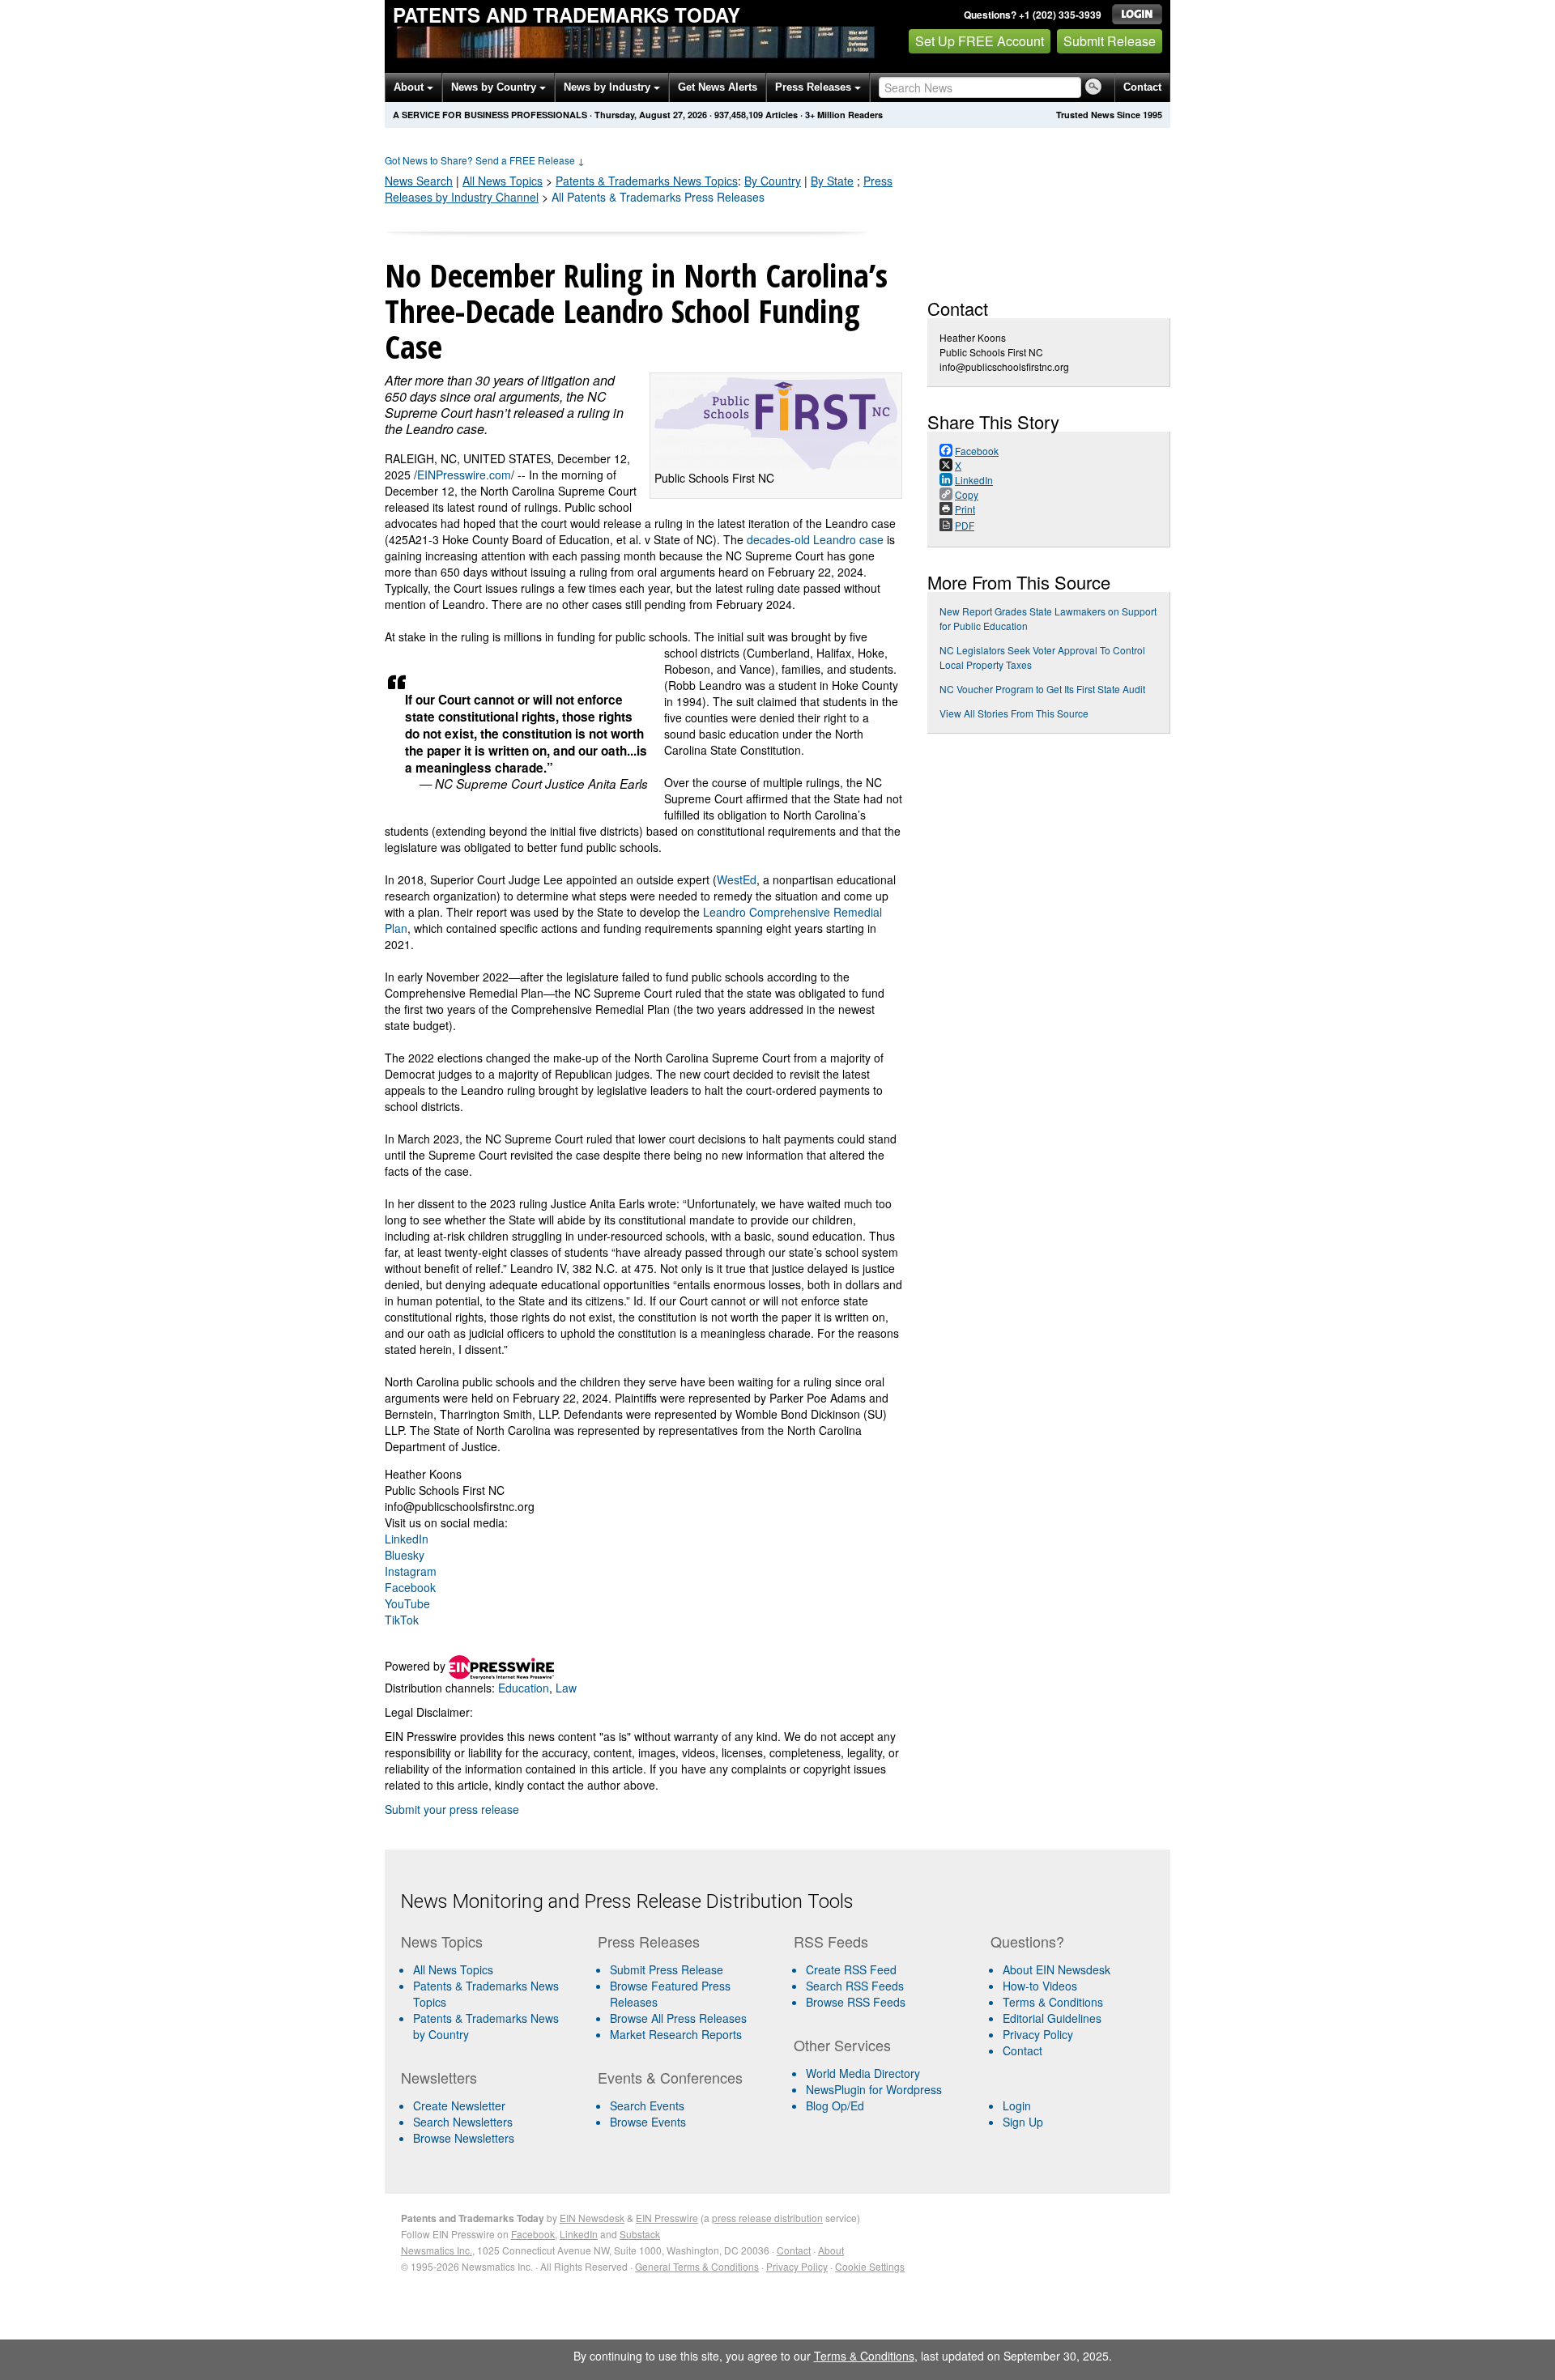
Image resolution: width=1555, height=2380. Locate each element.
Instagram (411, 1571)
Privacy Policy (1038, 2034)
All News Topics (503, 181)
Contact (1142, 87)
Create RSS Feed (851, 1969)
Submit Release (1110, 41)
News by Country (495, 87)
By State (832, 181)
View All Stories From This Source (1014, 713)
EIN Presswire (667, 2218)
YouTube (407, 1603)
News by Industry (609, 87)
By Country (773, 181)
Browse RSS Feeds (856, 2002)
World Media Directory (863, 2073)
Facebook (410, 1587)
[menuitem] (493, 1994)
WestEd (737, 879)
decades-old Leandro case (815, 539)
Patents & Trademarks (647, 181)
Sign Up (1023, 2122)
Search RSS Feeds (855, 1986)
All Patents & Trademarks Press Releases (658, 197)
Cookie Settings (870, 2266)
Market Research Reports (676, 2034)
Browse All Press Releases (678, 2018)
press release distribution (767, 2218)
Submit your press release (452, 1809)
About (410, 87)
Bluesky (405, 1555)
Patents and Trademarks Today (567, 15)
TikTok (402, 1620)
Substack (640, 2234)
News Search (419, 181)
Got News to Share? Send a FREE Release (485, 160)
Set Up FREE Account (980, 41)
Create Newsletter (459, 2105)
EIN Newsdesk (592, 2218)
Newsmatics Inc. (437, 2250)
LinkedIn (407, 1539)
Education (524, 1688)
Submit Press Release (667, 1969)
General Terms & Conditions (697, 2266)
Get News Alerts (718, 87)
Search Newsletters (463, 2122)
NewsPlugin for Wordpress (874, 2089)
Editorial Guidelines (1052, 2018)
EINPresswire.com (464, 475)
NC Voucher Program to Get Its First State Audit (1042, 689)
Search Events (647, 2105)
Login (1017, 2105)
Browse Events (648, 2122)
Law (566, 1688)
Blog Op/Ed (835, 2105)
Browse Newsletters (464, 2138)
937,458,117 (739, 115)
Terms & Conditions (1053, 2002)
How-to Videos (1040, 1986)
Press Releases (815, 87)
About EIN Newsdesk (1057, 1969)
